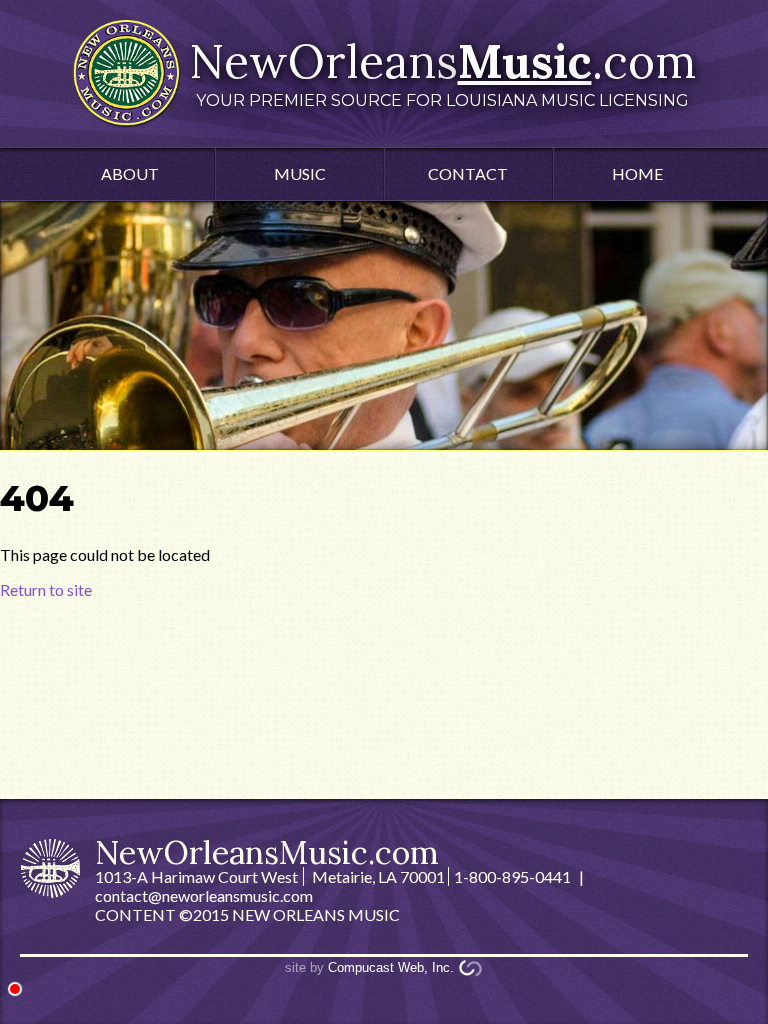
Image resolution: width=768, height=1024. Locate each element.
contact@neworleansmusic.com (204, 895)
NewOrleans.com (442, 71)
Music (300, 173)
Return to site (46, 589)
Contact (468, 173)
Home (637, 173)
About (130, 173)
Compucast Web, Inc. (391, 967)
